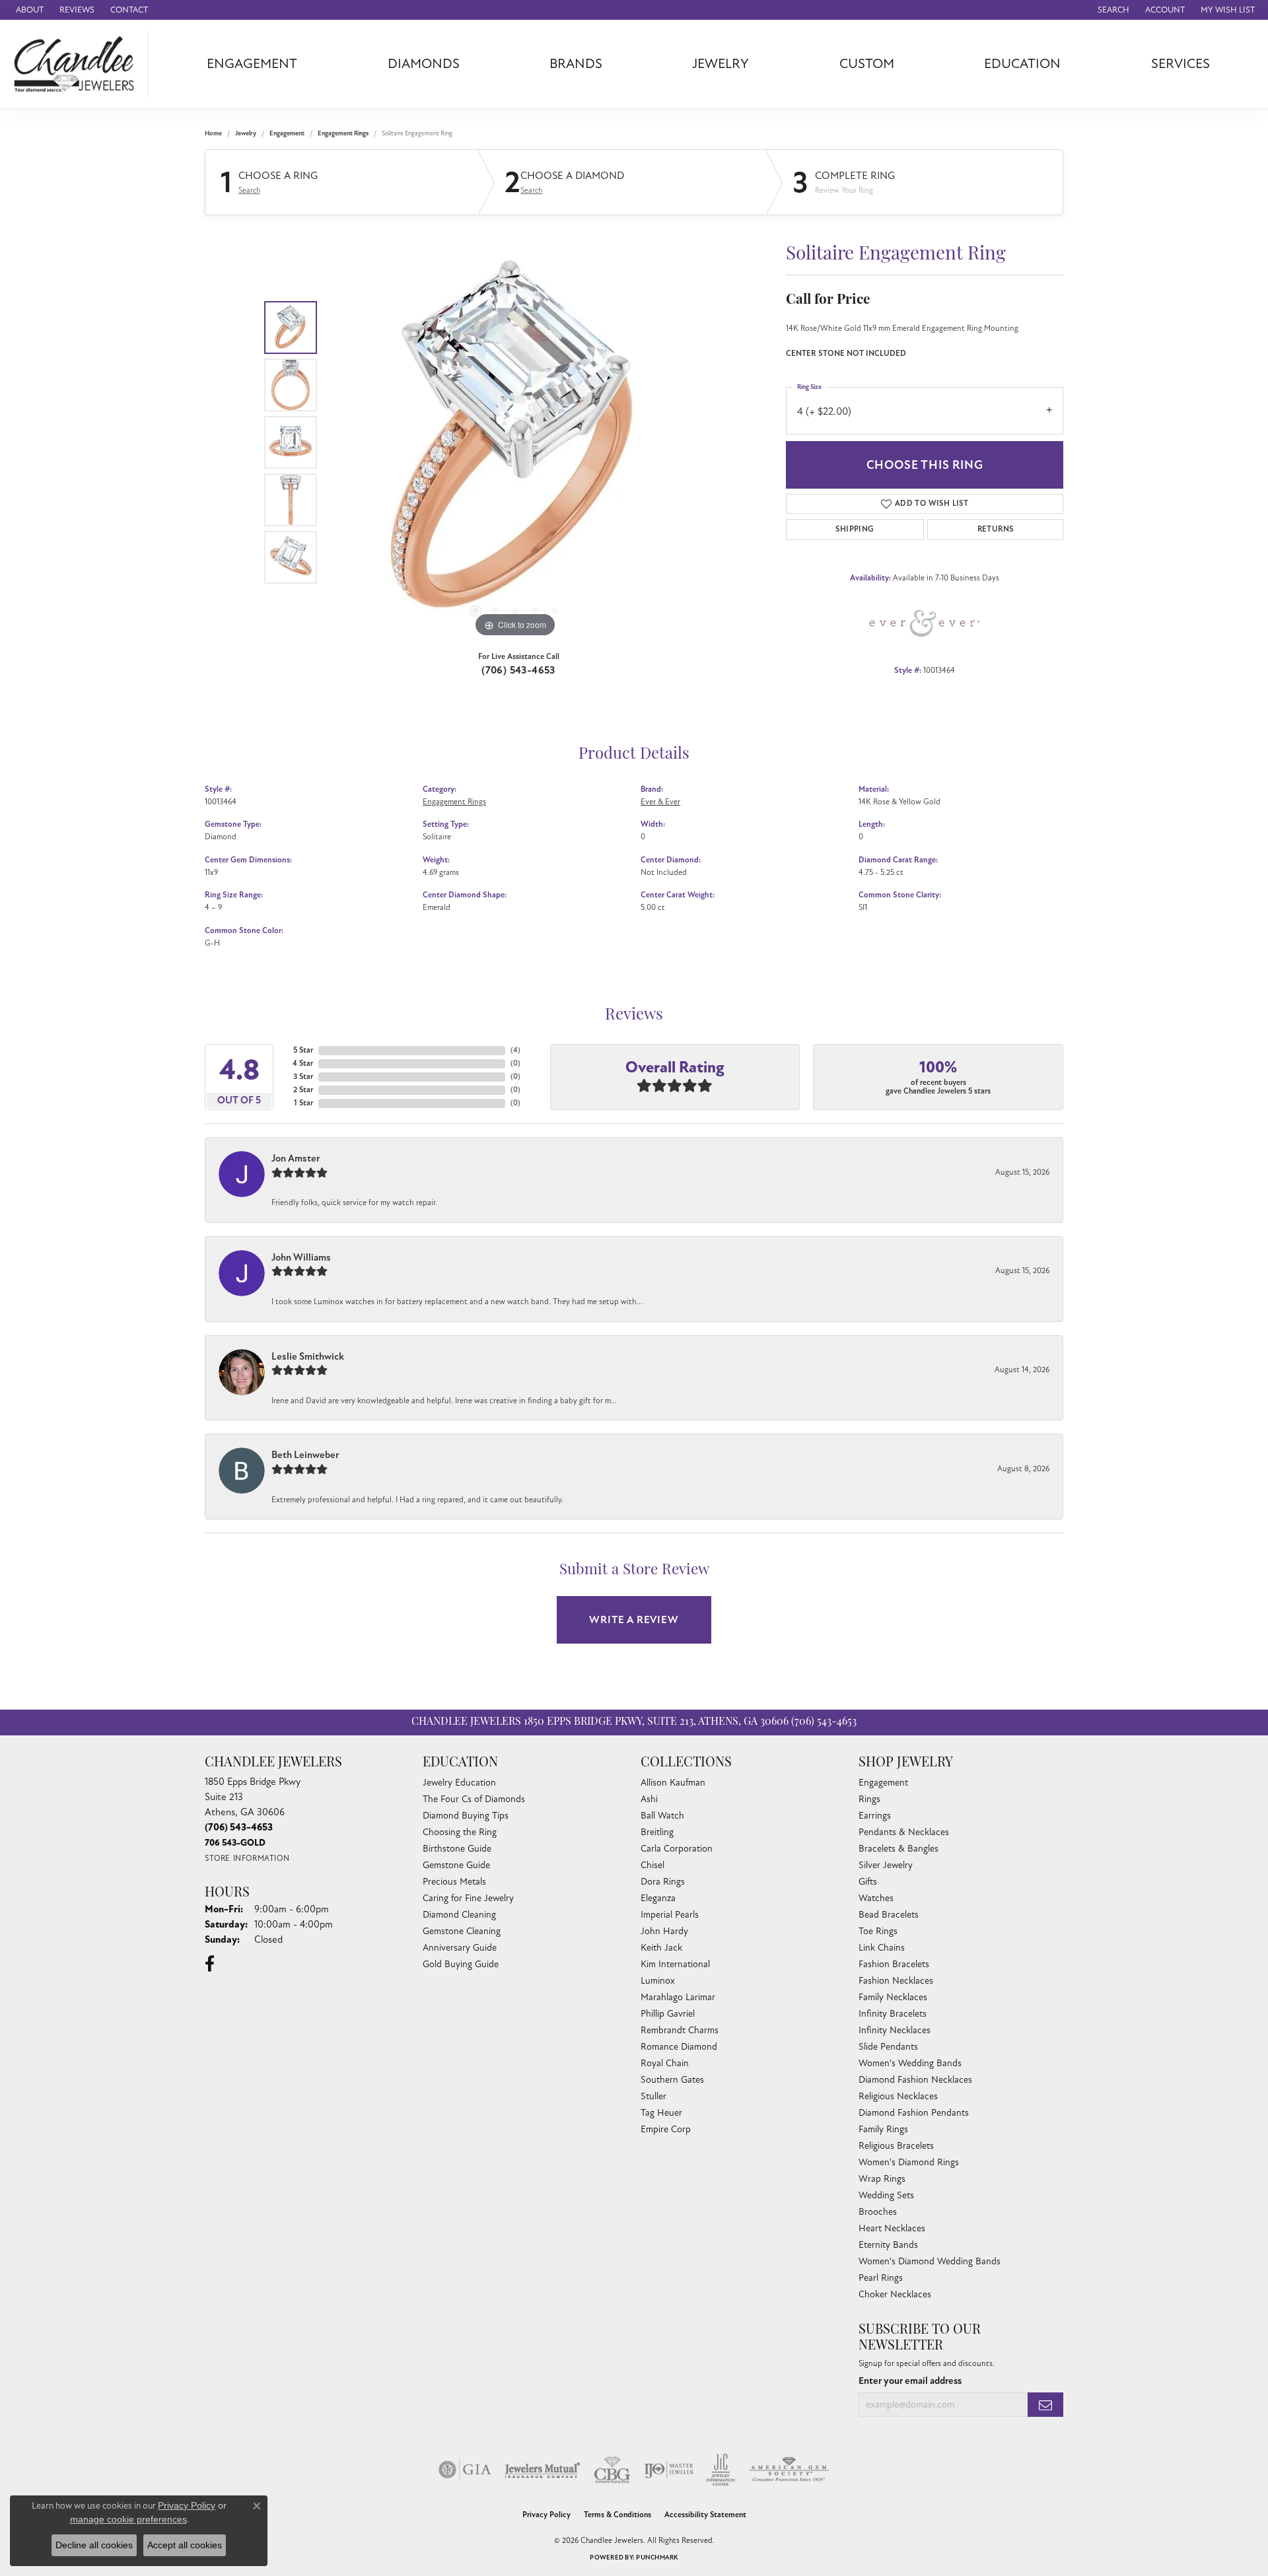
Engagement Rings (343, 133)
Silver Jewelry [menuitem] (886, 1865)
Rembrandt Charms (680, 2030)
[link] (28, 10)
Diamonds (424, 64)
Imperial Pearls (670, 1915)
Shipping (855, 529)
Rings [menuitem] (869, 1799)
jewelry (246, 133)
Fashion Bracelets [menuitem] (894, 1964)
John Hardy (664, 1931)
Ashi (649, 1799)
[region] (515, 442)
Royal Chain (665, 2063)
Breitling (657, 1832)
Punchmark (657, 2558)
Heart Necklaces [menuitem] (892, 2228)
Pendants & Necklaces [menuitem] (904, 1832)
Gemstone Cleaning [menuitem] (462, 1931)
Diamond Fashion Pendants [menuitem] (914, 2113)
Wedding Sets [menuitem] (886, 2195)
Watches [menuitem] (876, 1898)
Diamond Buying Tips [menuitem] (466, 1816)
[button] (1112, 10)
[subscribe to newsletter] (1045, 2405)
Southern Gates (672, 2080)
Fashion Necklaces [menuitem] (896, 1981)
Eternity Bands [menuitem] (888, 2245)
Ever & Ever (660, 802)
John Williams (301, 1257)
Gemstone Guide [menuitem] (456, 1865)
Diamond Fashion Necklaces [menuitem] (915, 2080)
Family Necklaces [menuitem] (893, 1997)
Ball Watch (662, 1816)
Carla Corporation (677, 1849)
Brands (576, 64)
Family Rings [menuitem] (883, 2129)
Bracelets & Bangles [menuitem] (898, 1849)
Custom (867, 64)
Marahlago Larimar (678, 1997)
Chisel (652, 1865)
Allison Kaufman (673, 1783)
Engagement (252, 64)
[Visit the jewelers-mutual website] (543, 2470)
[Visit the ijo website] (669, 2470)
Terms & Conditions (617, 2515)
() (515, 1050)
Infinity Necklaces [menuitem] (895, 2030)
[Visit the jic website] (721, 2470)
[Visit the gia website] (465, 2470)
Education (1022, 64)
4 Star (303, 1063)
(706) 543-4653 (518, 670)
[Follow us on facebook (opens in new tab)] (210, 1964)
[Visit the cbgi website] (612, 2470)
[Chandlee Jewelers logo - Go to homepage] (78, 64)
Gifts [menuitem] (868, 1882)
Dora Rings (663, 1882)
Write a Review (634, 1620)
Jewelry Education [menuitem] (459, 1783)
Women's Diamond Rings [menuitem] (909, 2162)
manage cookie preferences (128, 2519)
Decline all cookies (94, 2545)
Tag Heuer (661, 2113)
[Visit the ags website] (789, 2470)
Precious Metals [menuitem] (454, 1882)
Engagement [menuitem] (883, 1783)
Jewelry (721, 64)
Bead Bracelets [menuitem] (889, 1915)
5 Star (303, 1050)
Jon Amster (296, 1158)
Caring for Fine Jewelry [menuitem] (468, 1898)
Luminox (658, 1981)
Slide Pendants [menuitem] (888, 2047)
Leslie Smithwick (308, 1356)
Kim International (675, 1964)
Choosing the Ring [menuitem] (460, 1832)
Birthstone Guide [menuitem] (457, 1849)
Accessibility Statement (705, 2515)
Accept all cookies (185, 2545)
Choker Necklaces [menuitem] (895, 2294)
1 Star (303, 1103)
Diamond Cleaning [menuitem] (459, 1915)
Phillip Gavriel (668, 2014)
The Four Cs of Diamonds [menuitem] (474, 1799)
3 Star (303, 1077)
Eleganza (658, 1898)
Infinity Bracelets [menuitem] (893, 2014)
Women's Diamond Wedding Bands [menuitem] (930, 2261)
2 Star (303, 1090)
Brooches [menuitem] (878, 2212)
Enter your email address (910, 2381)
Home (213, 133)
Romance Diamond (679, 2047)
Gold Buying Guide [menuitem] (461, 1964)
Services (1180, 64)
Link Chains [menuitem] (882, 1948)
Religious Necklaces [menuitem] (898, 2096)
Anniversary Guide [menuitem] (460, 1948)
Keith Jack (661, 1948)
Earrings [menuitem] (875, 1816)
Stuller (653, 2096)
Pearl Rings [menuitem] (881, 2278)
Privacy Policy (546, 2515)
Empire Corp (666, 2129)
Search (249, 190)
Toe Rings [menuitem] (878, 1931)
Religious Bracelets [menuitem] (896, 2146)
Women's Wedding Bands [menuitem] (910, 2063)
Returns (996, 529)
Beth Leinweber (305, 1455)
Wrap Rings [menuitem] (882, 2179)
